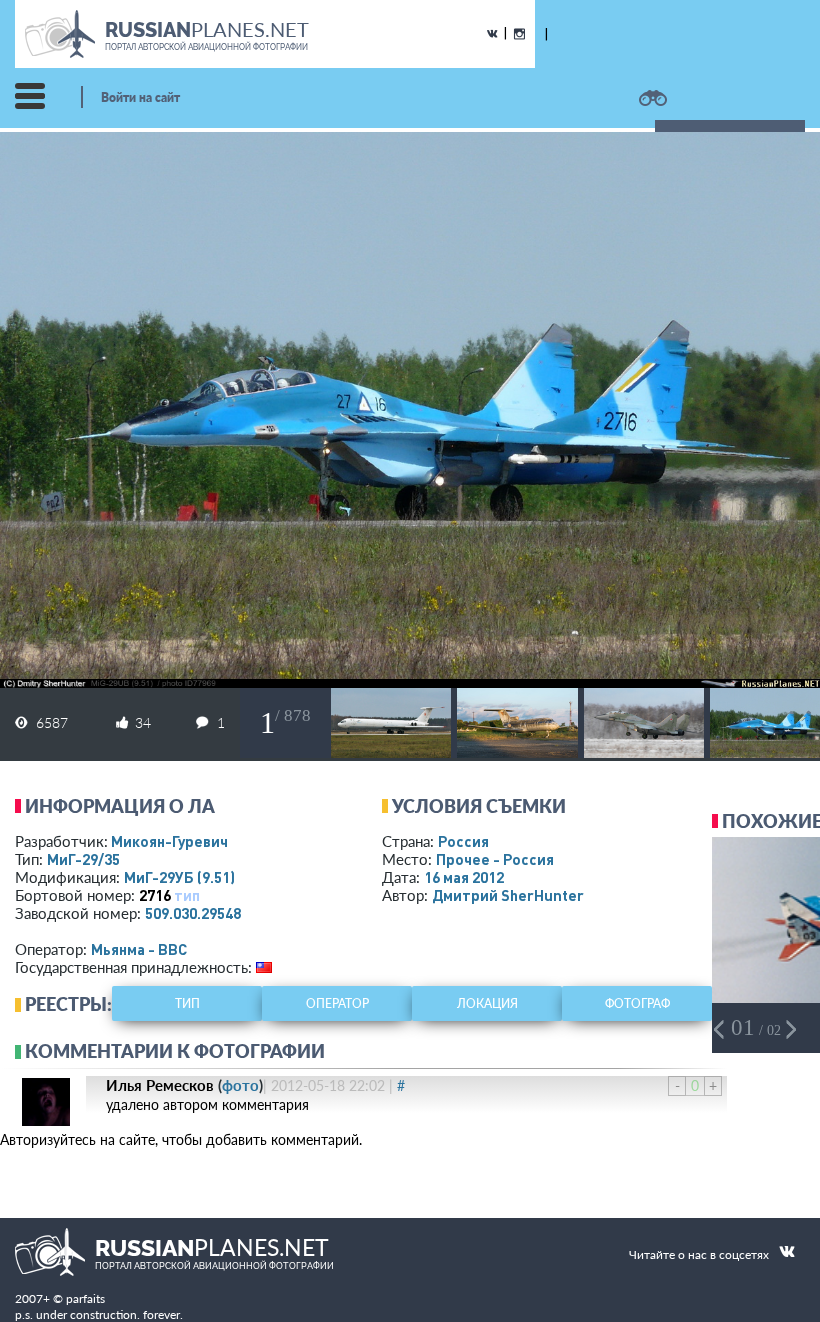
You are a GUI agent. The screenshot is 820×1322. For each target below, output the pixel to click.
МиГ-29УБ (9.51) (179, 877)
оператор (337, 1003)
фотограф (637, 1003)
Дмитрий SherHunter (508, 895)
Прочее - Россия (495, 859)
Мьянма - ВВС (139, 949)
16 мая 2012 (464, 877)
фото (240, 1085)
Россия (463, 841)
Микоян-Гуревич (169, 841)
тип (187, 895)
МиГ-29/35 (83, 859)
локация (487, 1003)
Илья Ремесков (160, 1085)
